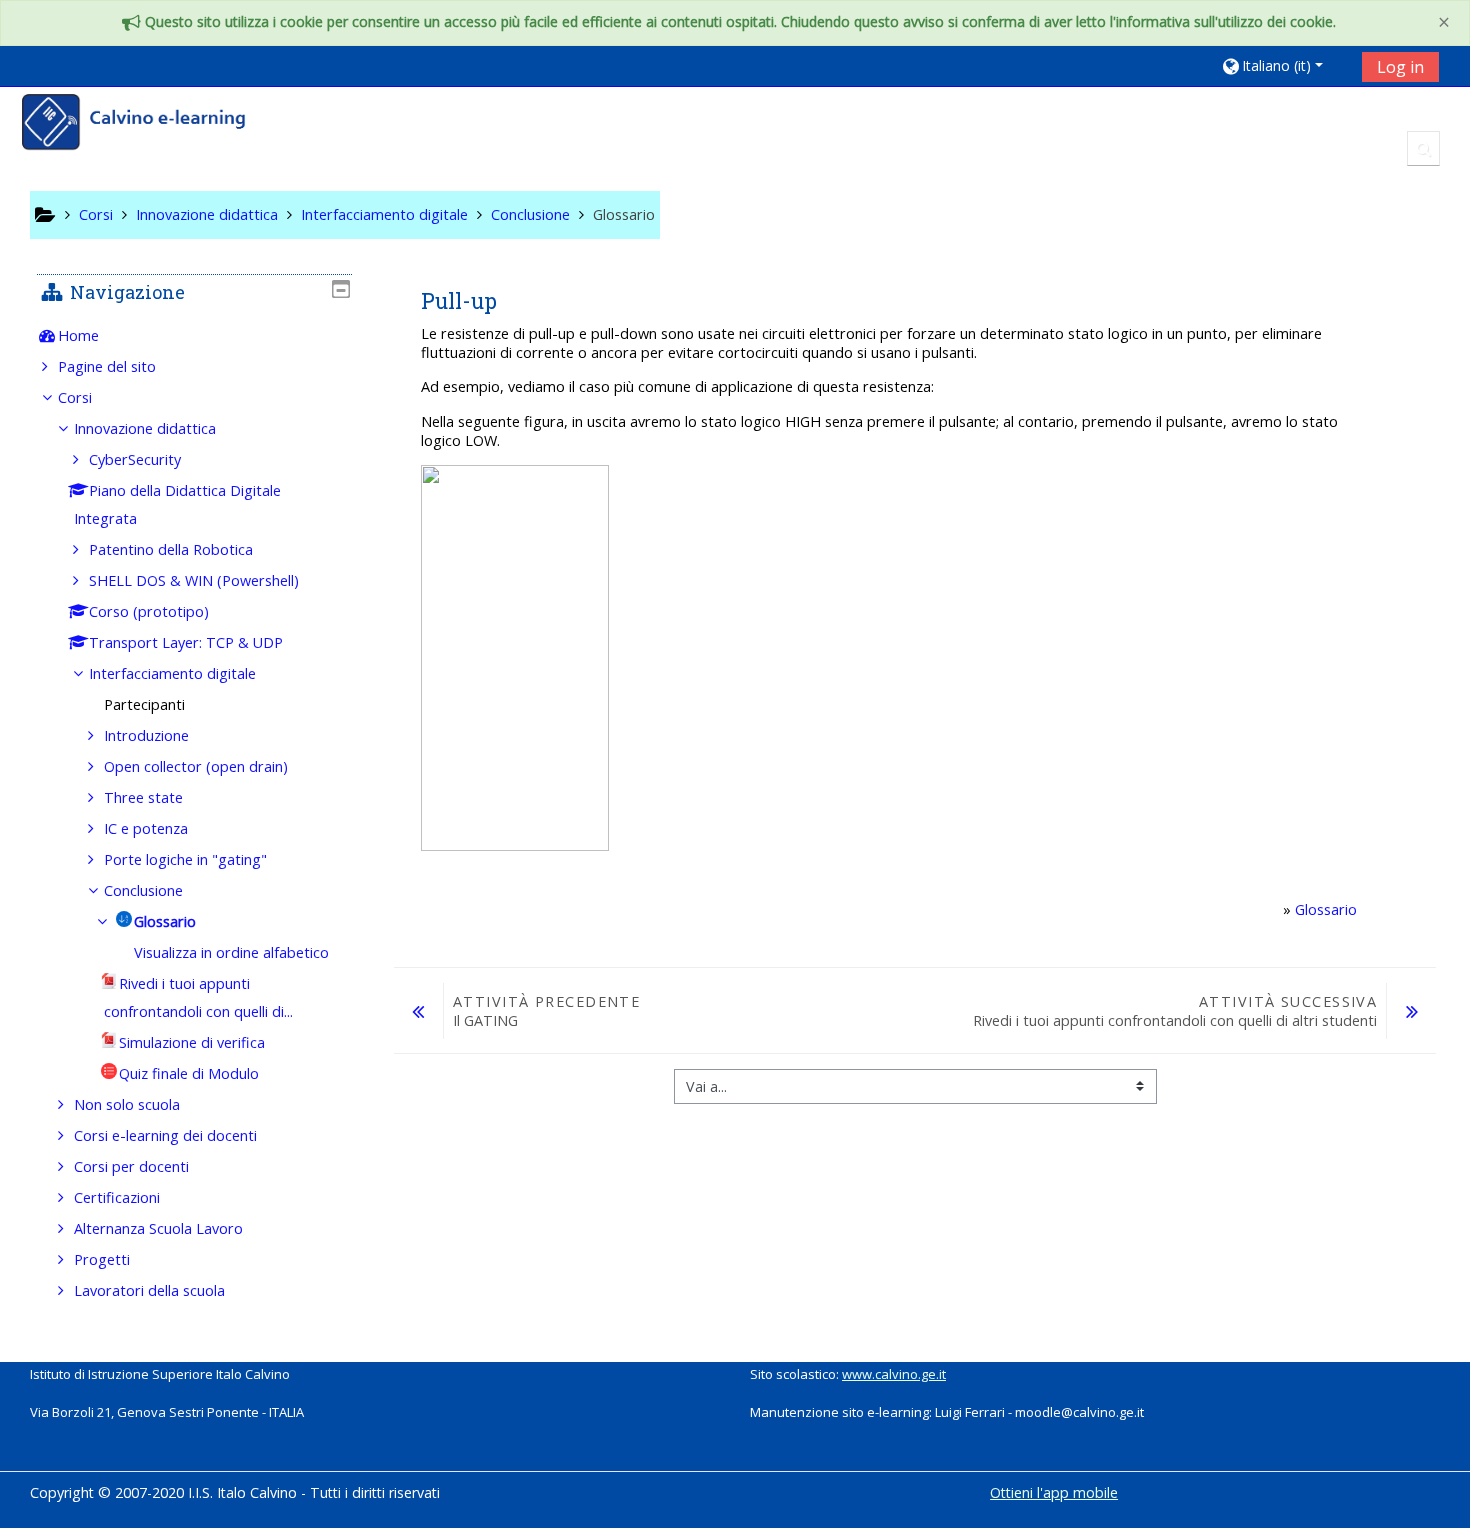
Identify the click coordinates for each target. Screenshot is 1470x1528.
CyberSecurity (135, 459)
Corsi (75, 397)
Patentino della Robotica (171, 549)
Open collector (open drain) (196, 766)
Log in (1400, 67)
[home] (147, 124)
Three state (143, 797)
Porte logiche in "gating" (185, 859)
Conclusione (143, 890)
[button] (1284, 65)
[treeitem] (194, 336)
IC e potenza (146, 828)
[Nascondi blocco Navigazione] (341, 289)
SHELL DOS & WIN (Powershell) (194, 580)
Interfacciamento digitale (172, 673)
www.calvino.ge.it (894, 1374)
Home (78, 335)
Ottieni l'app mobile (1054, 1492)
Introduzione (146, 735)
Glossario (1326, 909)
